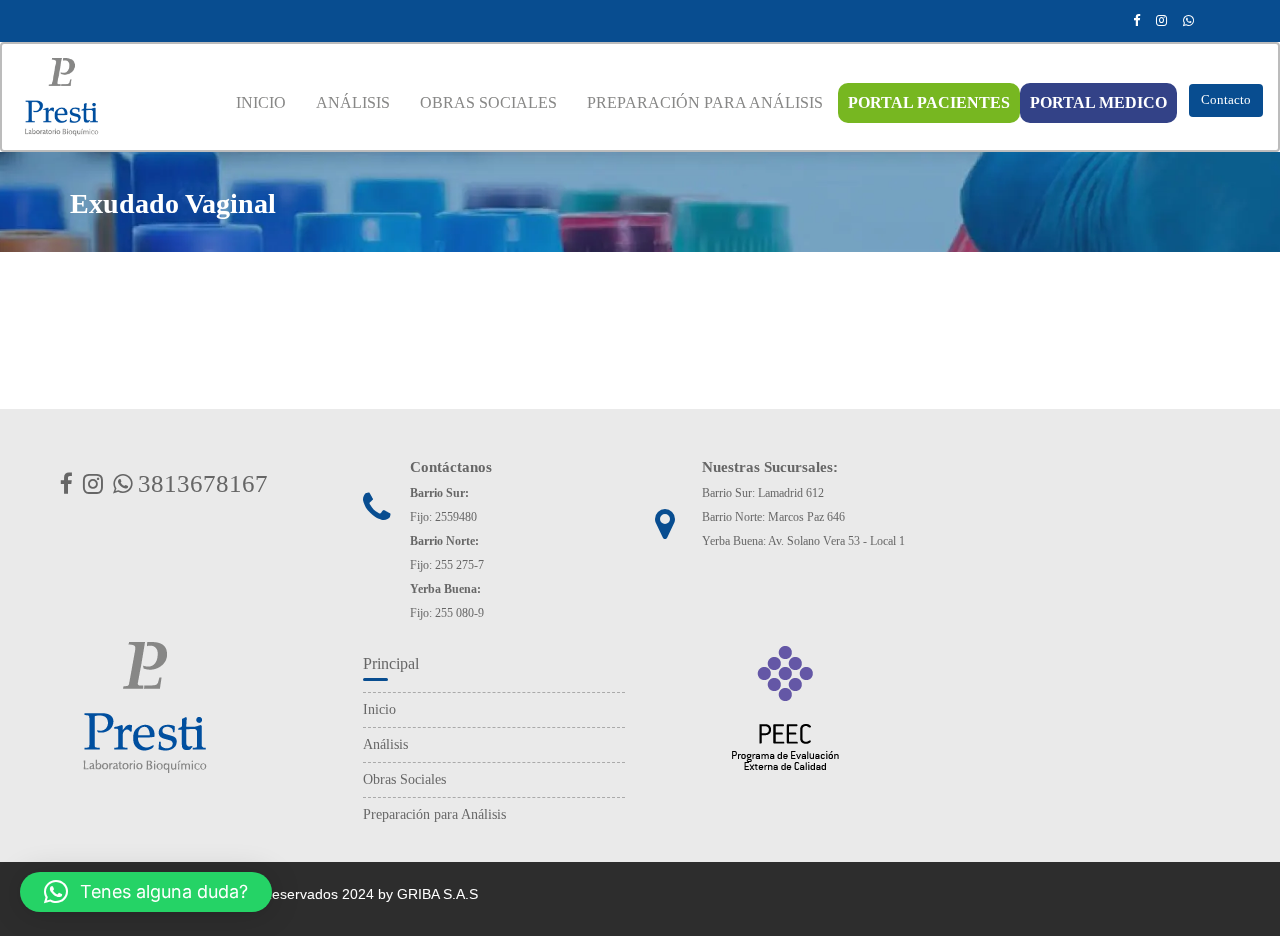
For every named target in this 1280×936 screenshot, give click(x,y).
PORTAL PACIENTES (929, 102)
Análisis (385, 744)
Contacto (1226, 99)
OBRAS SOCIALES (488, 102)
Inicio (379, 709)
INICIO (261, 102)
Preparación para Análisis (434, 814)
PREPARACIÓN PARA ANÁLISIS (705, 102)
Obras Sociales (404, 779)
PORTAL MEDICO (1098, 102)
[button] (146, 892)
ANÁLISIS (353, 102)
